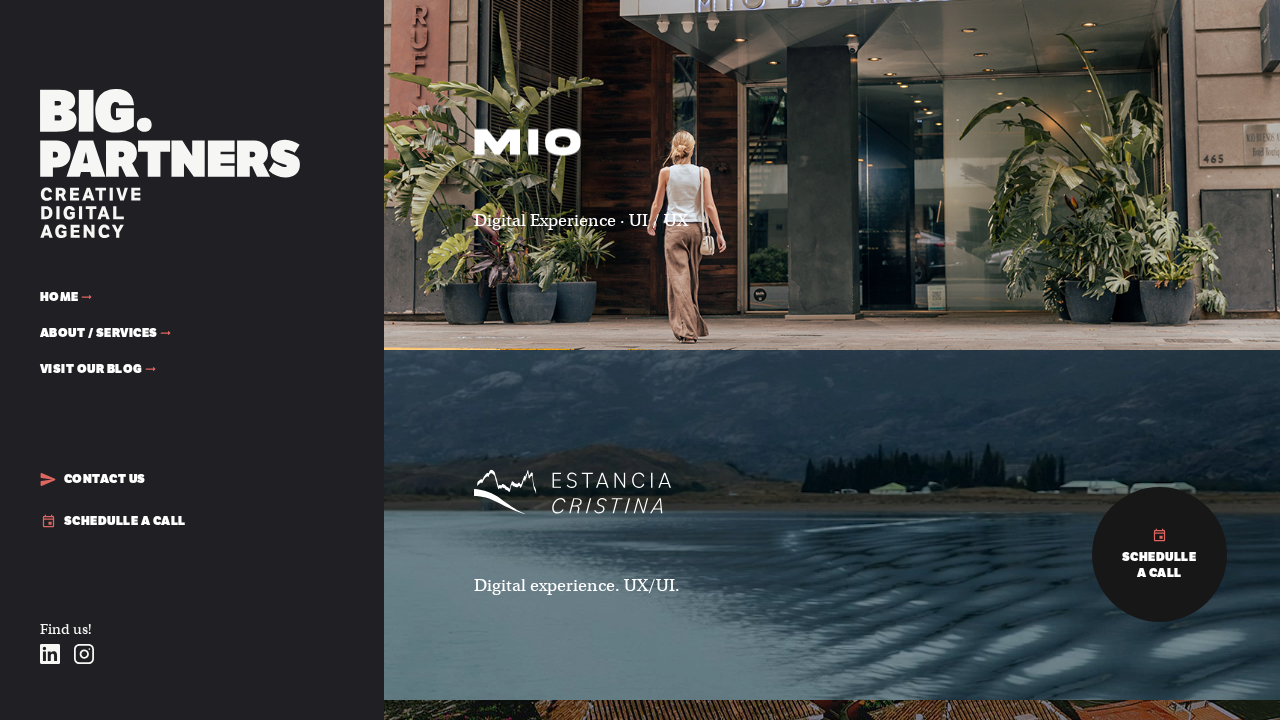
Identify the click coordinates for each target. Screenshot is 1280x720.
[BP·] (170, 96)
